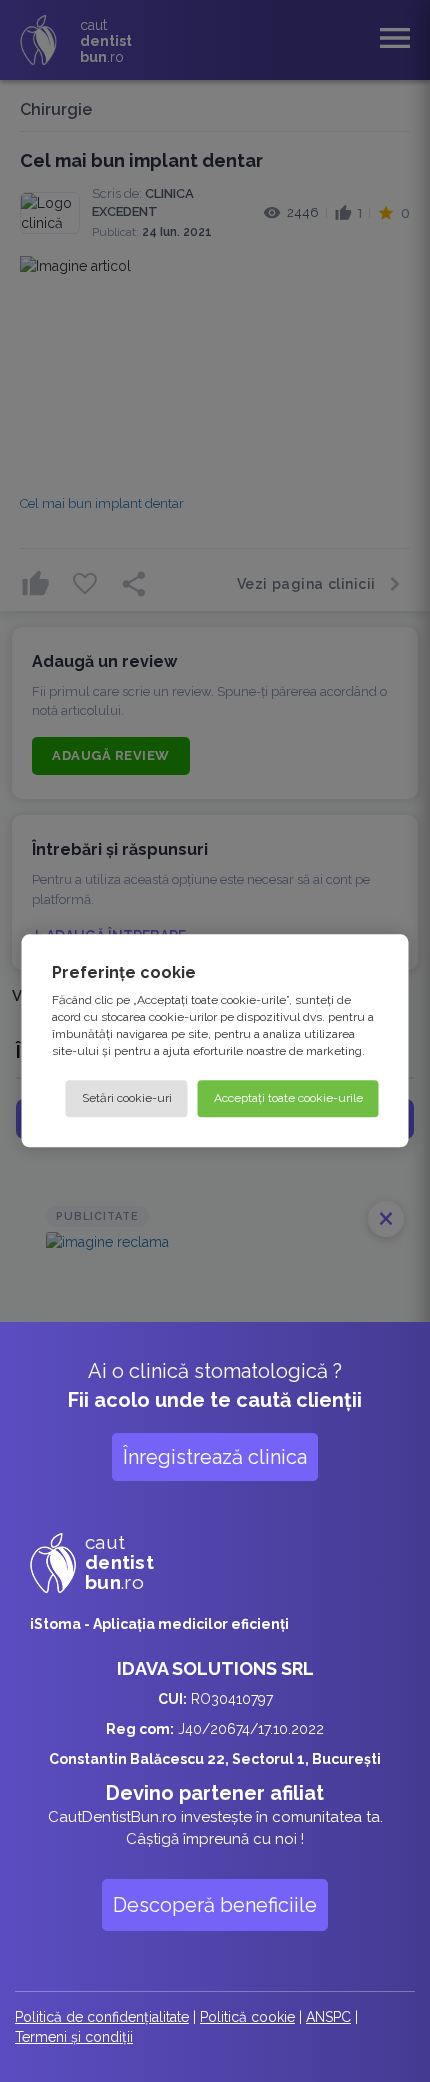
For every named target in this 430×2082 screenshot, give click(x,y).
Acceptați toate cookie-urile (288, 1099)
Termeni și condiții (74, 2037)
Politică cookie (247, 2017)
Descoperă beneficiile (215, 1905)
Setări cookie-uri (127, 1099)
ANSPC (328, 2017)
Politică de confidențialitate (102, 2017)
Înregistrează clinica (215, 1457)
